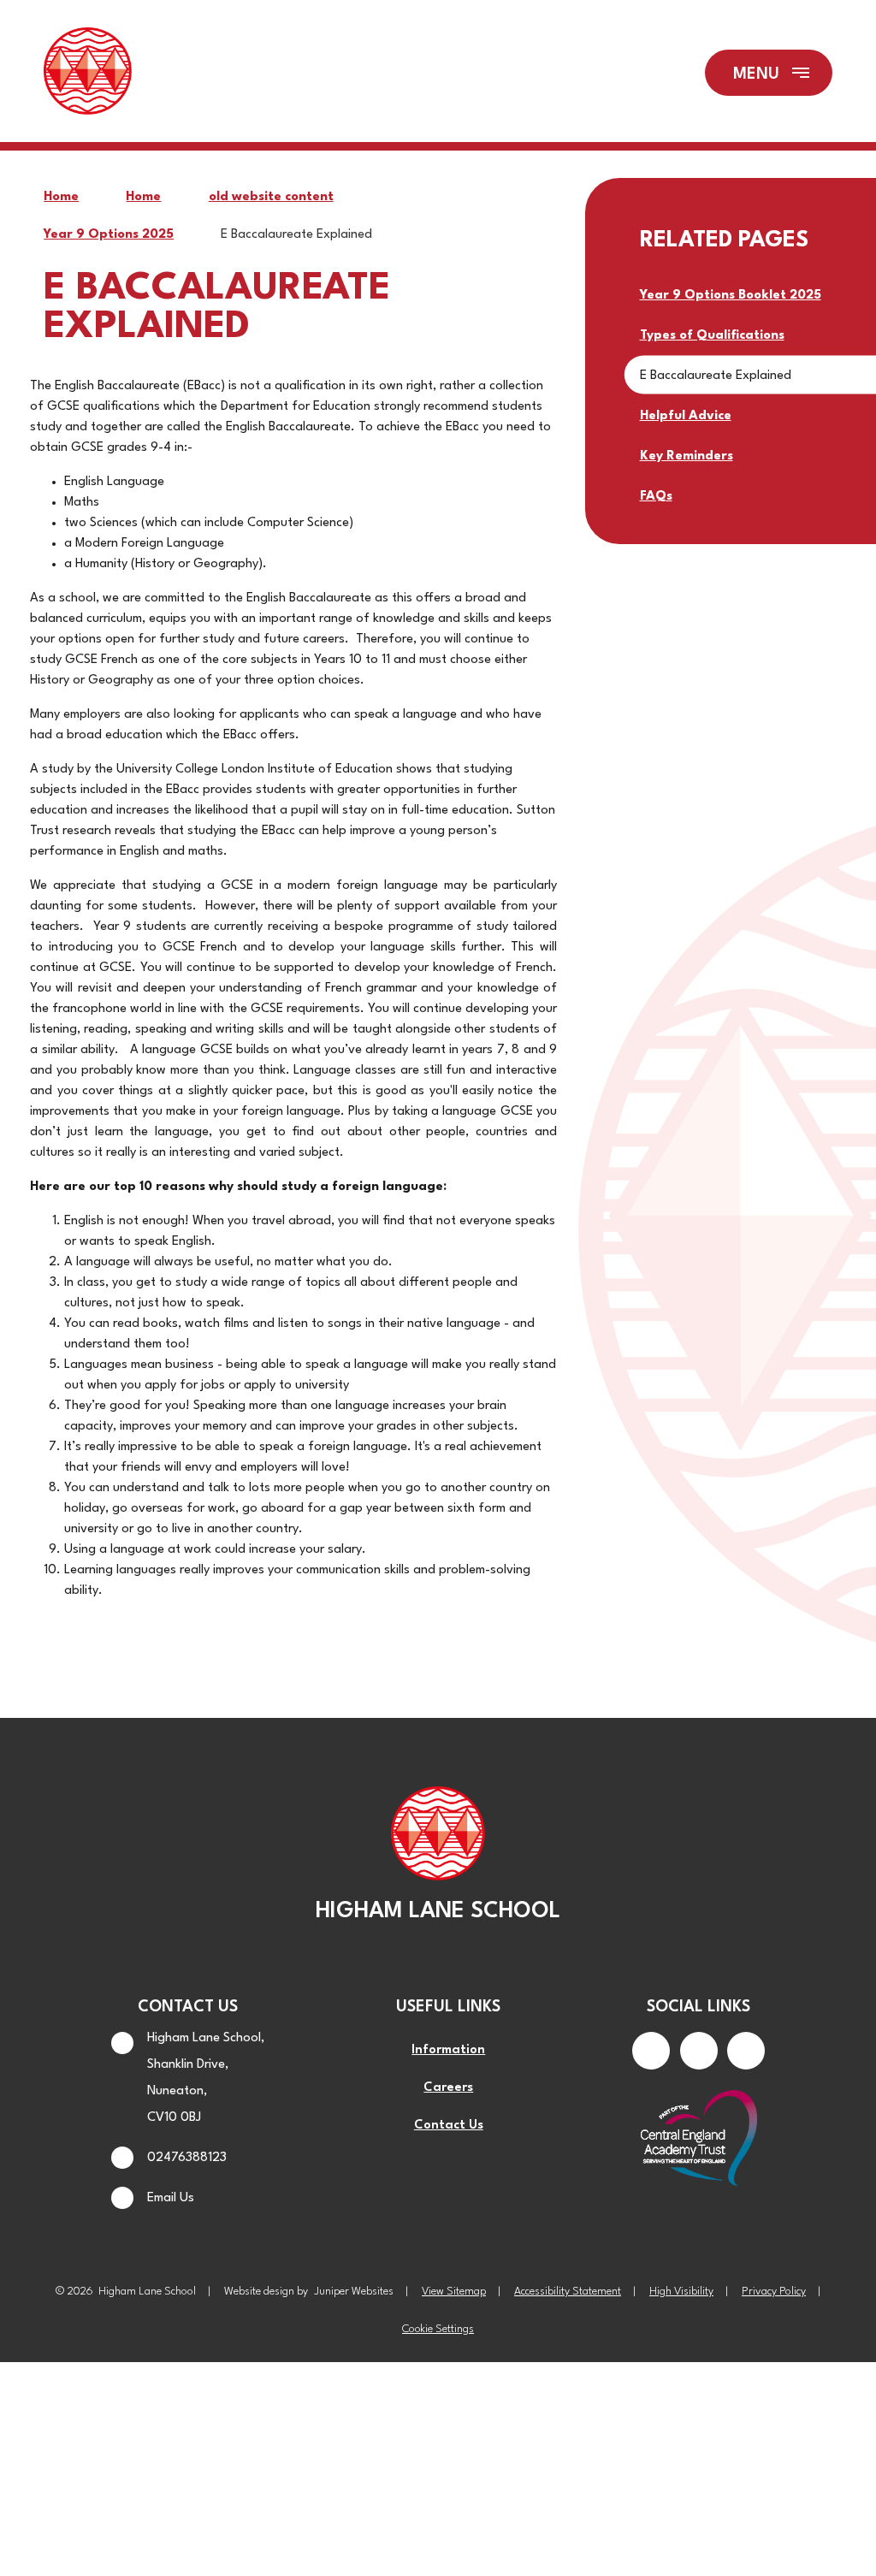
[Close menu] (769, 73)
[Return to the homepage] (87, 73)
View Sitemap (454, 2292)
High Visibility (681, 2292)
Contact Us (449, 2126)
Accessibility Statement (568, 2292)
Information (448, 2050)
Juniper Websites (354, 2292)
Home (61, 197)
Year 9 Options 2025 (109, 235)
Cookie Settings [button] (438, 2329)
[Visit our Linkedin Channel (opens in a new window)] (746, 2051)
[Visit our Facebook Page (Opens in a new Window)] (651, 2051)
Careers (448, 2088)
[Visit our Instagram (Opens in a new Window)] (699, 2051)
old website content (271, 197)
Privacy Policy (774, 2292)
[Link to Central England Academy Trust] (698, 2140)
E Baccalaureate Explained (296, 235)
